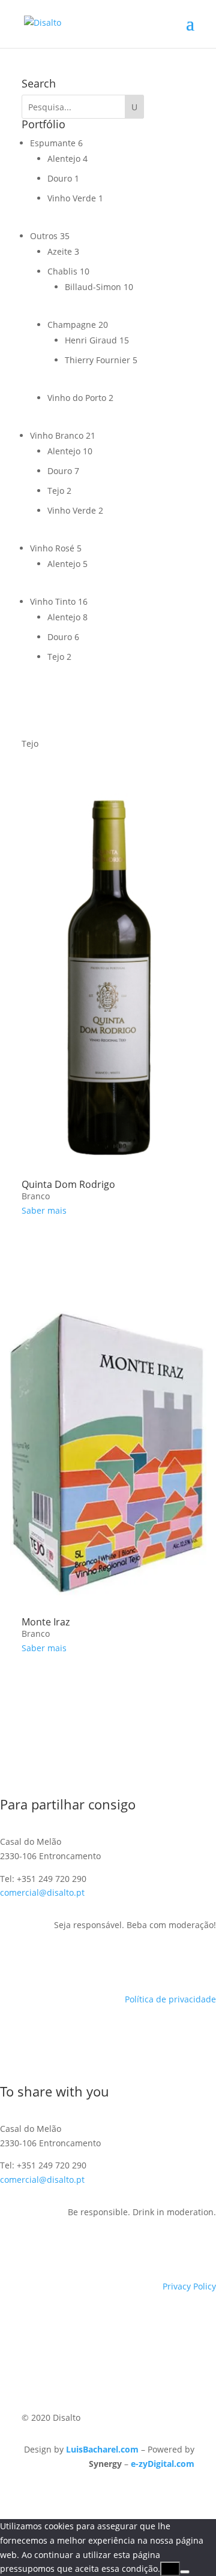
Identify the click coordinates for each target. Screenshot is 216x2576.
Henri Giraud (91, 340)
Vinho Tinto (53, 601)
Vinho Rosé (52, 548)
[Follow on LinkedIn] (182, 1960)
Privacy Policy (189, 2286)
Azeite (60, 251)
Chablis (62, 271)
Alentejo (64, 159)
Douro (60, 178)
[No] (185, 2572)
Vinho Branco (57, 435)
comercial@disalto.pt (42, 1892)
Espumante (53, 143)
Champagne (72, 325)
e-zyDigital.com (163, 2464)
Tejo (56, 491)
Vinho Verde (72, 198)
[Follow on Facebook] (158, 1960)
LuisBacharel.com (102, 2449)
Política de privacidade (170, 1999)
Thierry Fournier (97, 360)
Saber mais (44, 1210)
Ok (170, 2569)
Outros (44, 236)
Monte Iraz (46, 1622)
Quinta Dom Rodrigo (68, 1184)
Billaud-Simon (93, 287)
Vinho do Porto (77, 398)
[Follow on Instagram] (206, 1960)
